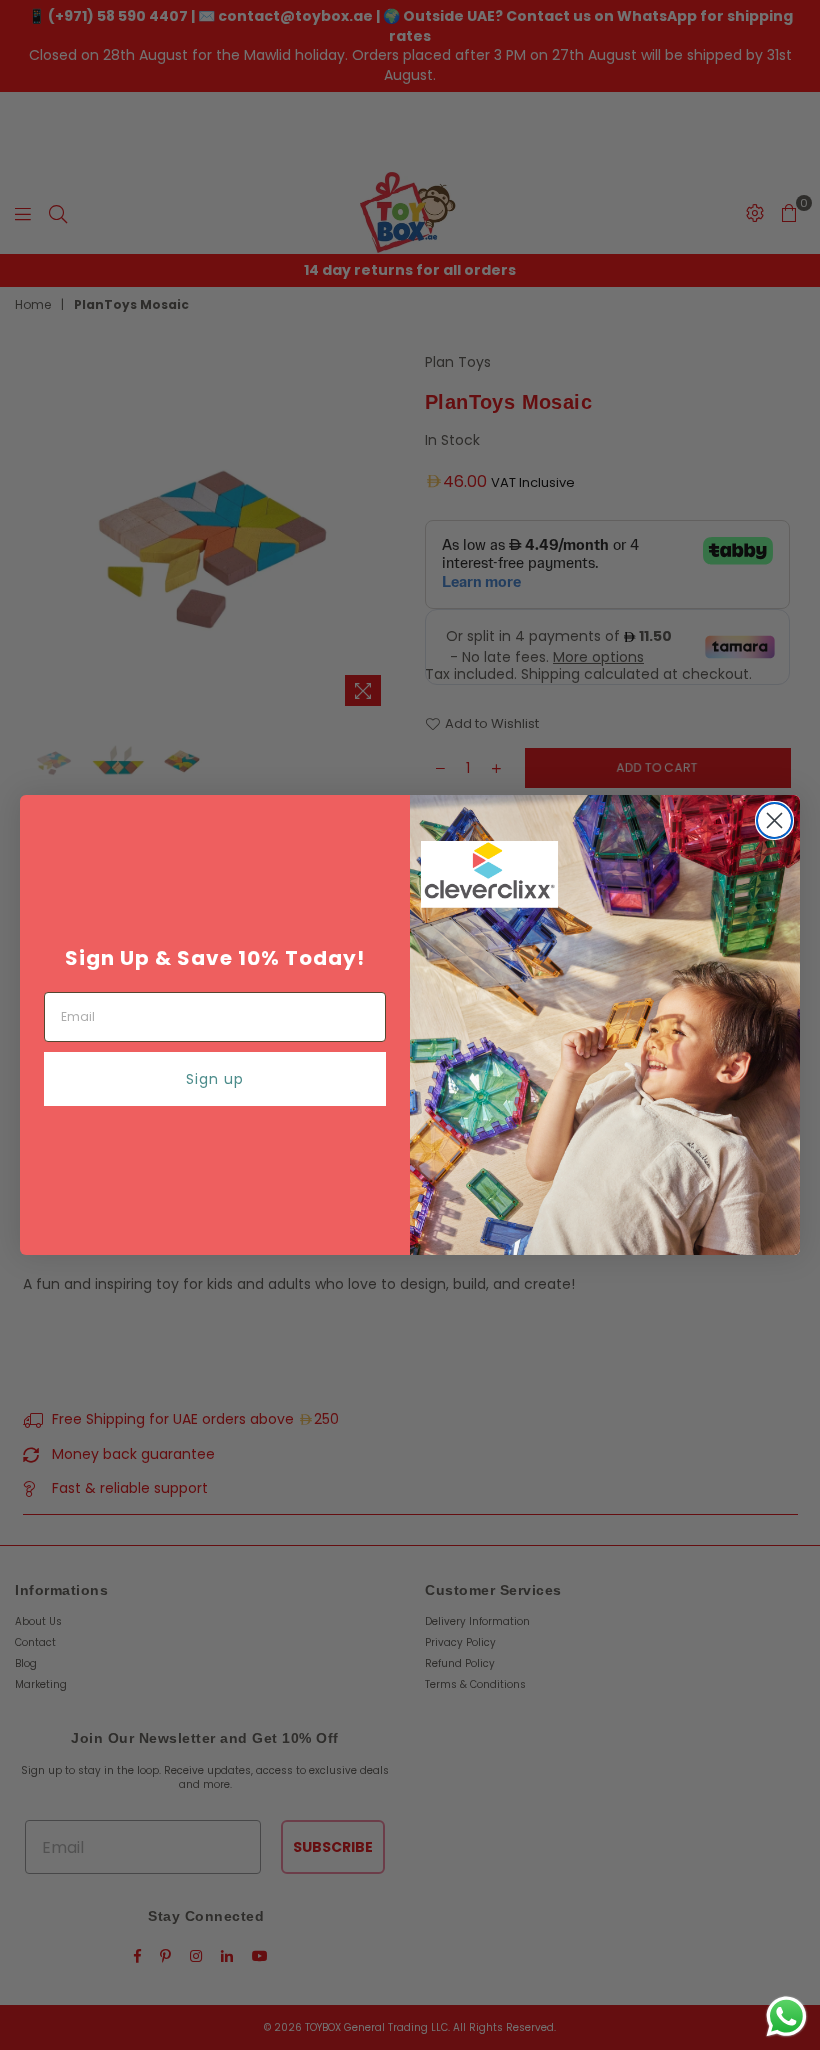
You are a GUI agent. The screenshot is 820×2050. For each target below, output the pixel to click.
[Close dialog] (774, 820)
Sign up (215, 1079)
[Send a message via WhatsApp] (786, 2016)
